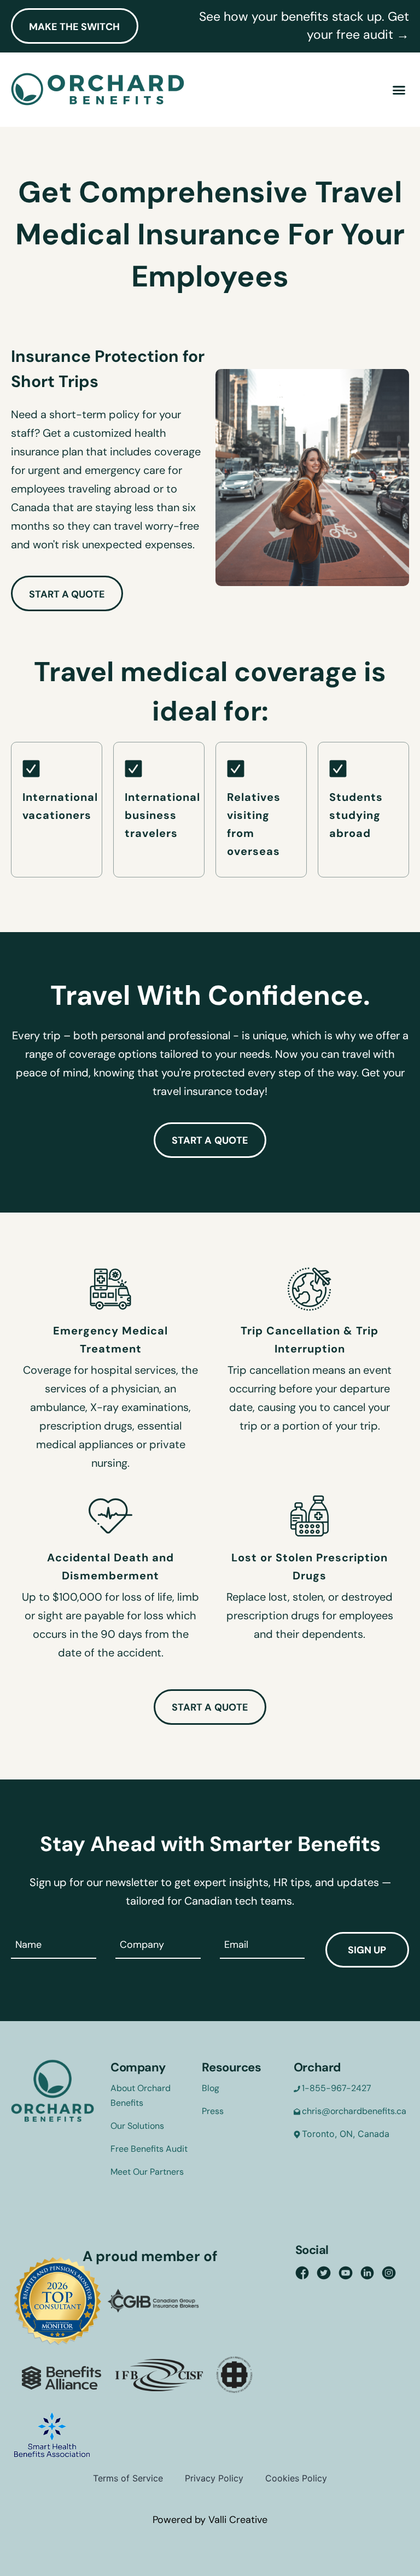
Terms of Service (128, 2478)
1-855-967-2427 (337, 2088)
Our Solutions (137, 2126)
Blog (211, 2088)
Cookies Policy (296, 2478)
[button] (399, 90)
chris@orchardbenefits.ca (354, 2111)
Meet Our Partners (147, 2172)
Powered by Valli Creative (210, 2520)
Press (213, 2111)
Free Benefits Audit (149, 2149)
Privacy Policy (214, 2478)
